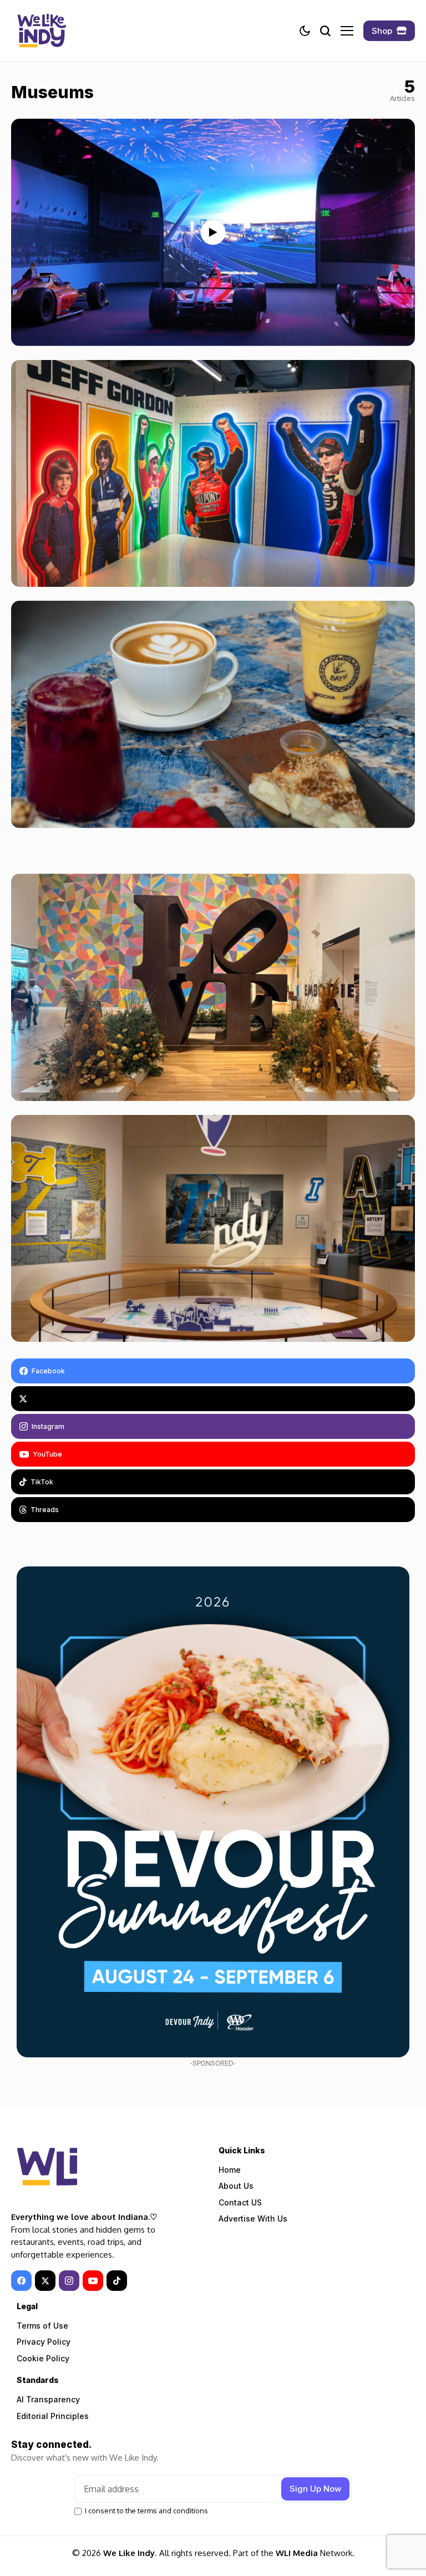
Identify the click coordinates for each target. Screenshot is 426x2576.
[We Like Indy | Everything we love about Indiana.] (42, 31)
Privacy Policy (44, 2342)
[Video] (213, 232)
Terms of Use (42, 2326)
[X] (213, 1399)
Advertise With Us (253, 2218)
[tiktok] (117, 2281)
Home (230, 2170)
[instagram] (69, 2281)
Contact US (240, 2202)
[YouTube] (93, 2281)
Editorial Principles (53, 2416)
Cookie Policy (43, 2358)
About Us (236, 2186)
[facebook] (21, 2281)
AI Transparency (48, 2399)
